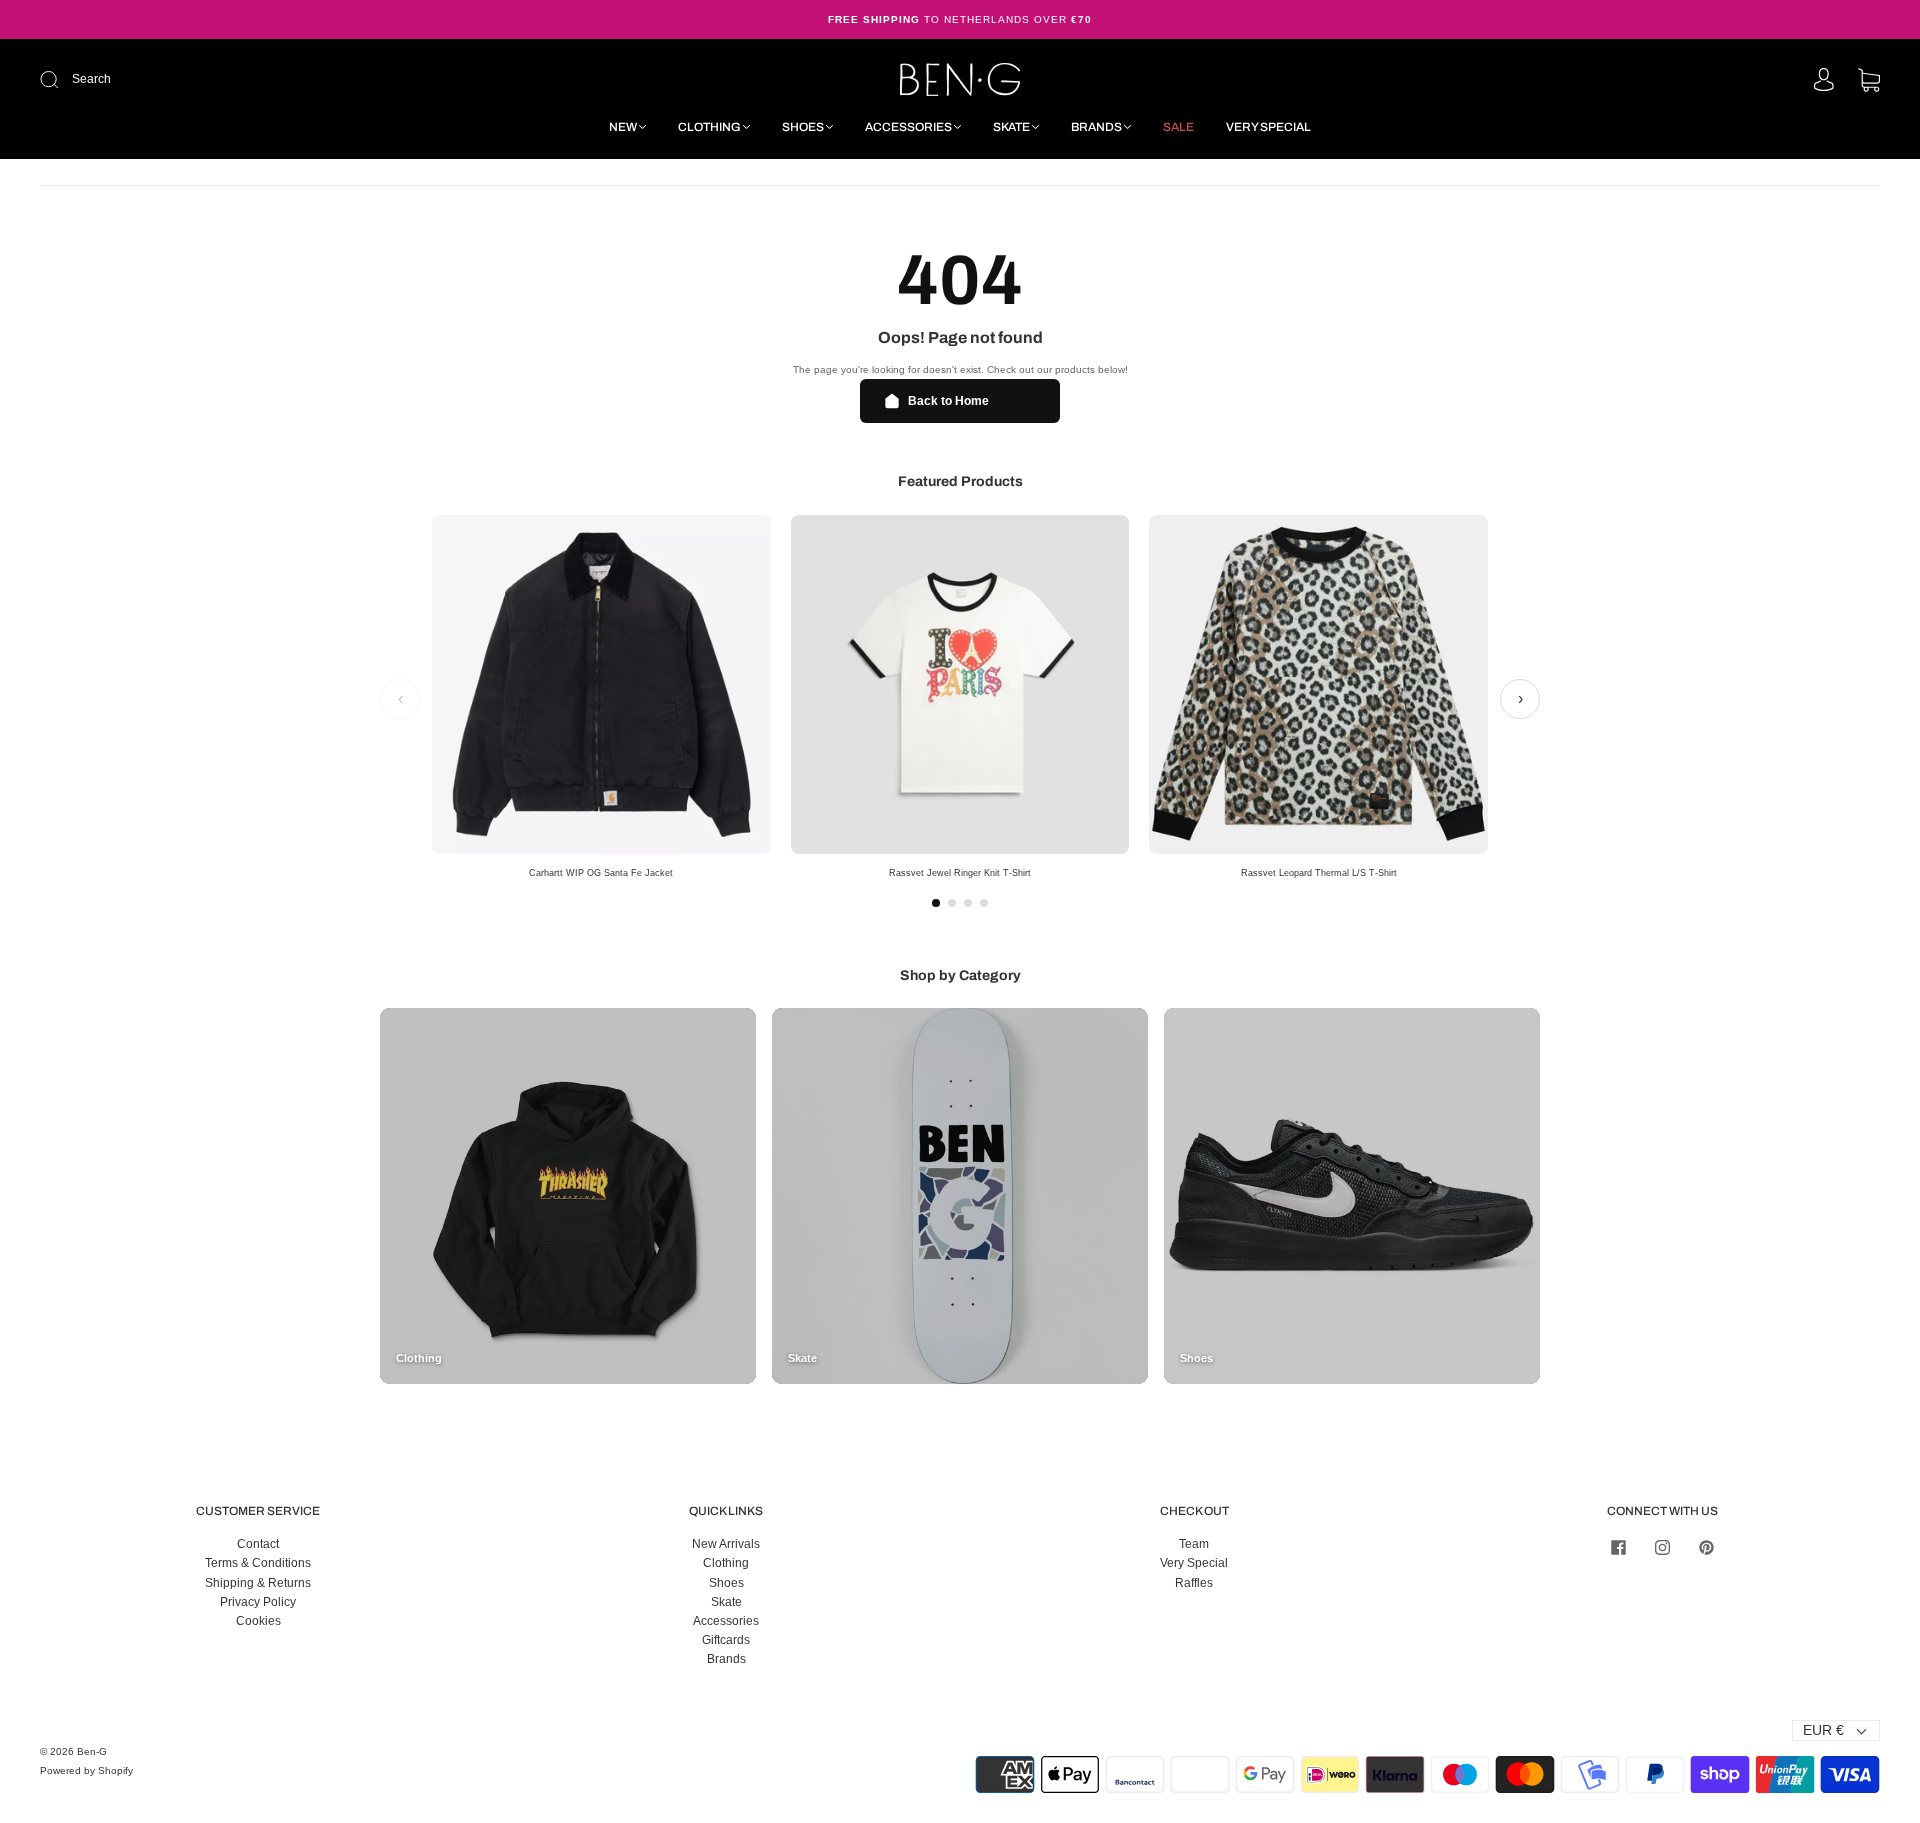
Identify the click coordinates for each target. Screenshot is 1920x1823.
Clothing (709, 127)
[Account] (1824, 81)
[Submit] (183, 79)
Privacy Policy (258, 1602)
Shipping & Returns (258, 1583)
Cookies (258, 1621)
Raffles (1194, 1583)
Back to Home (948, 401)
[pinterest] (1706, 1547)
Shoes (803, 127)
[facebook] (1618, 1547)
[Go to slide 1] (936, 903)
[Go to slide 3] (968, 903)
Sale (1178, 127)
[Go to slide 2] (952, 903)
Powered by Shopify (86, 1770)
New (623, 127)
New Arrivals (726, 1544)
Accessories (908, 127)
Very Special (1268, 127)
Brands (1096, 127)
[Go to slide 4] (984, 903)
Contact (258, 1544)
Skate (1011, 127)
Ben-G (92, 1751)
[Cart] (1869, 82)
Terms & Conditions (258, 1563)
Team (1194, 1544)
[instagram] (1662, 1547)
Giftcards (726, 1640)
